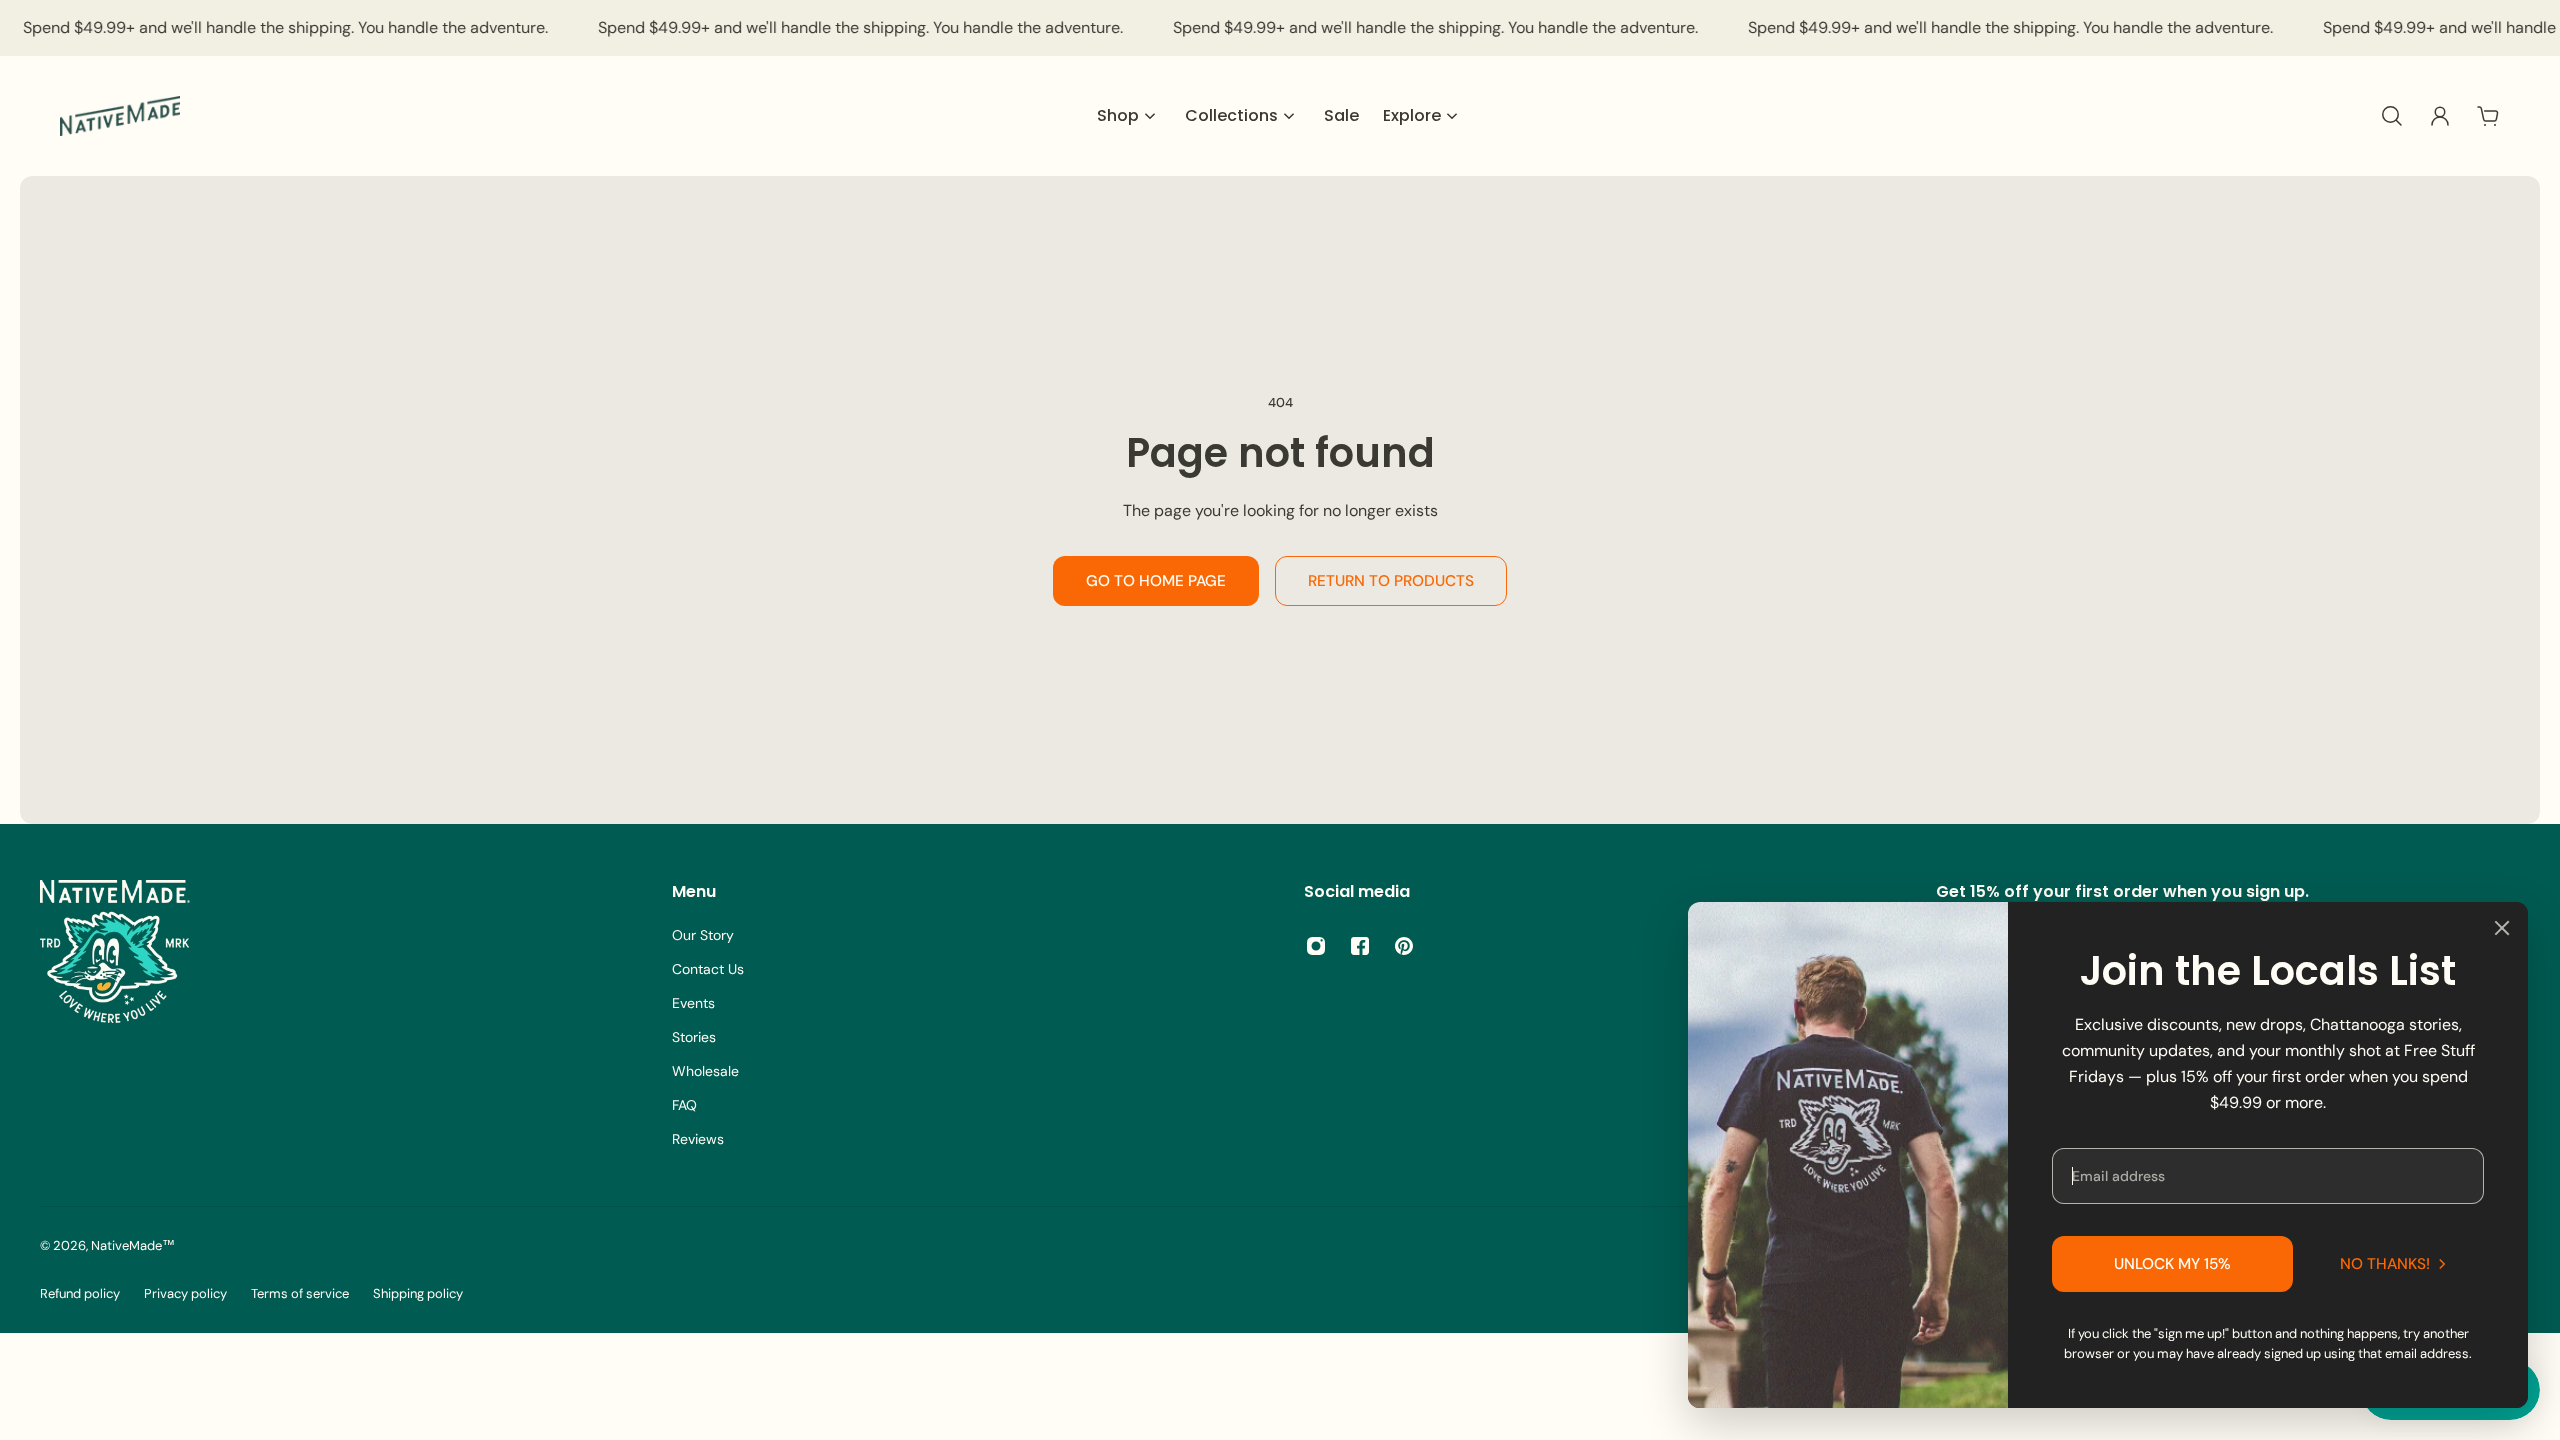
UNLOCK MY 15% (2172, 1264)
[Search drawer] (2392, 116)
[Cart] (2488, 116)
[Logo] (120, 116)
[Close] (2502, 928)
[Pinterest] (1404, 946)
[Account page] (2440, 116)
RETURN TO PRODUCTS (1391, 581)
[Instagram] (1316, 946)
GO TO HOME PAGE (1156, 581)
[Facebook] (1360, 946)
